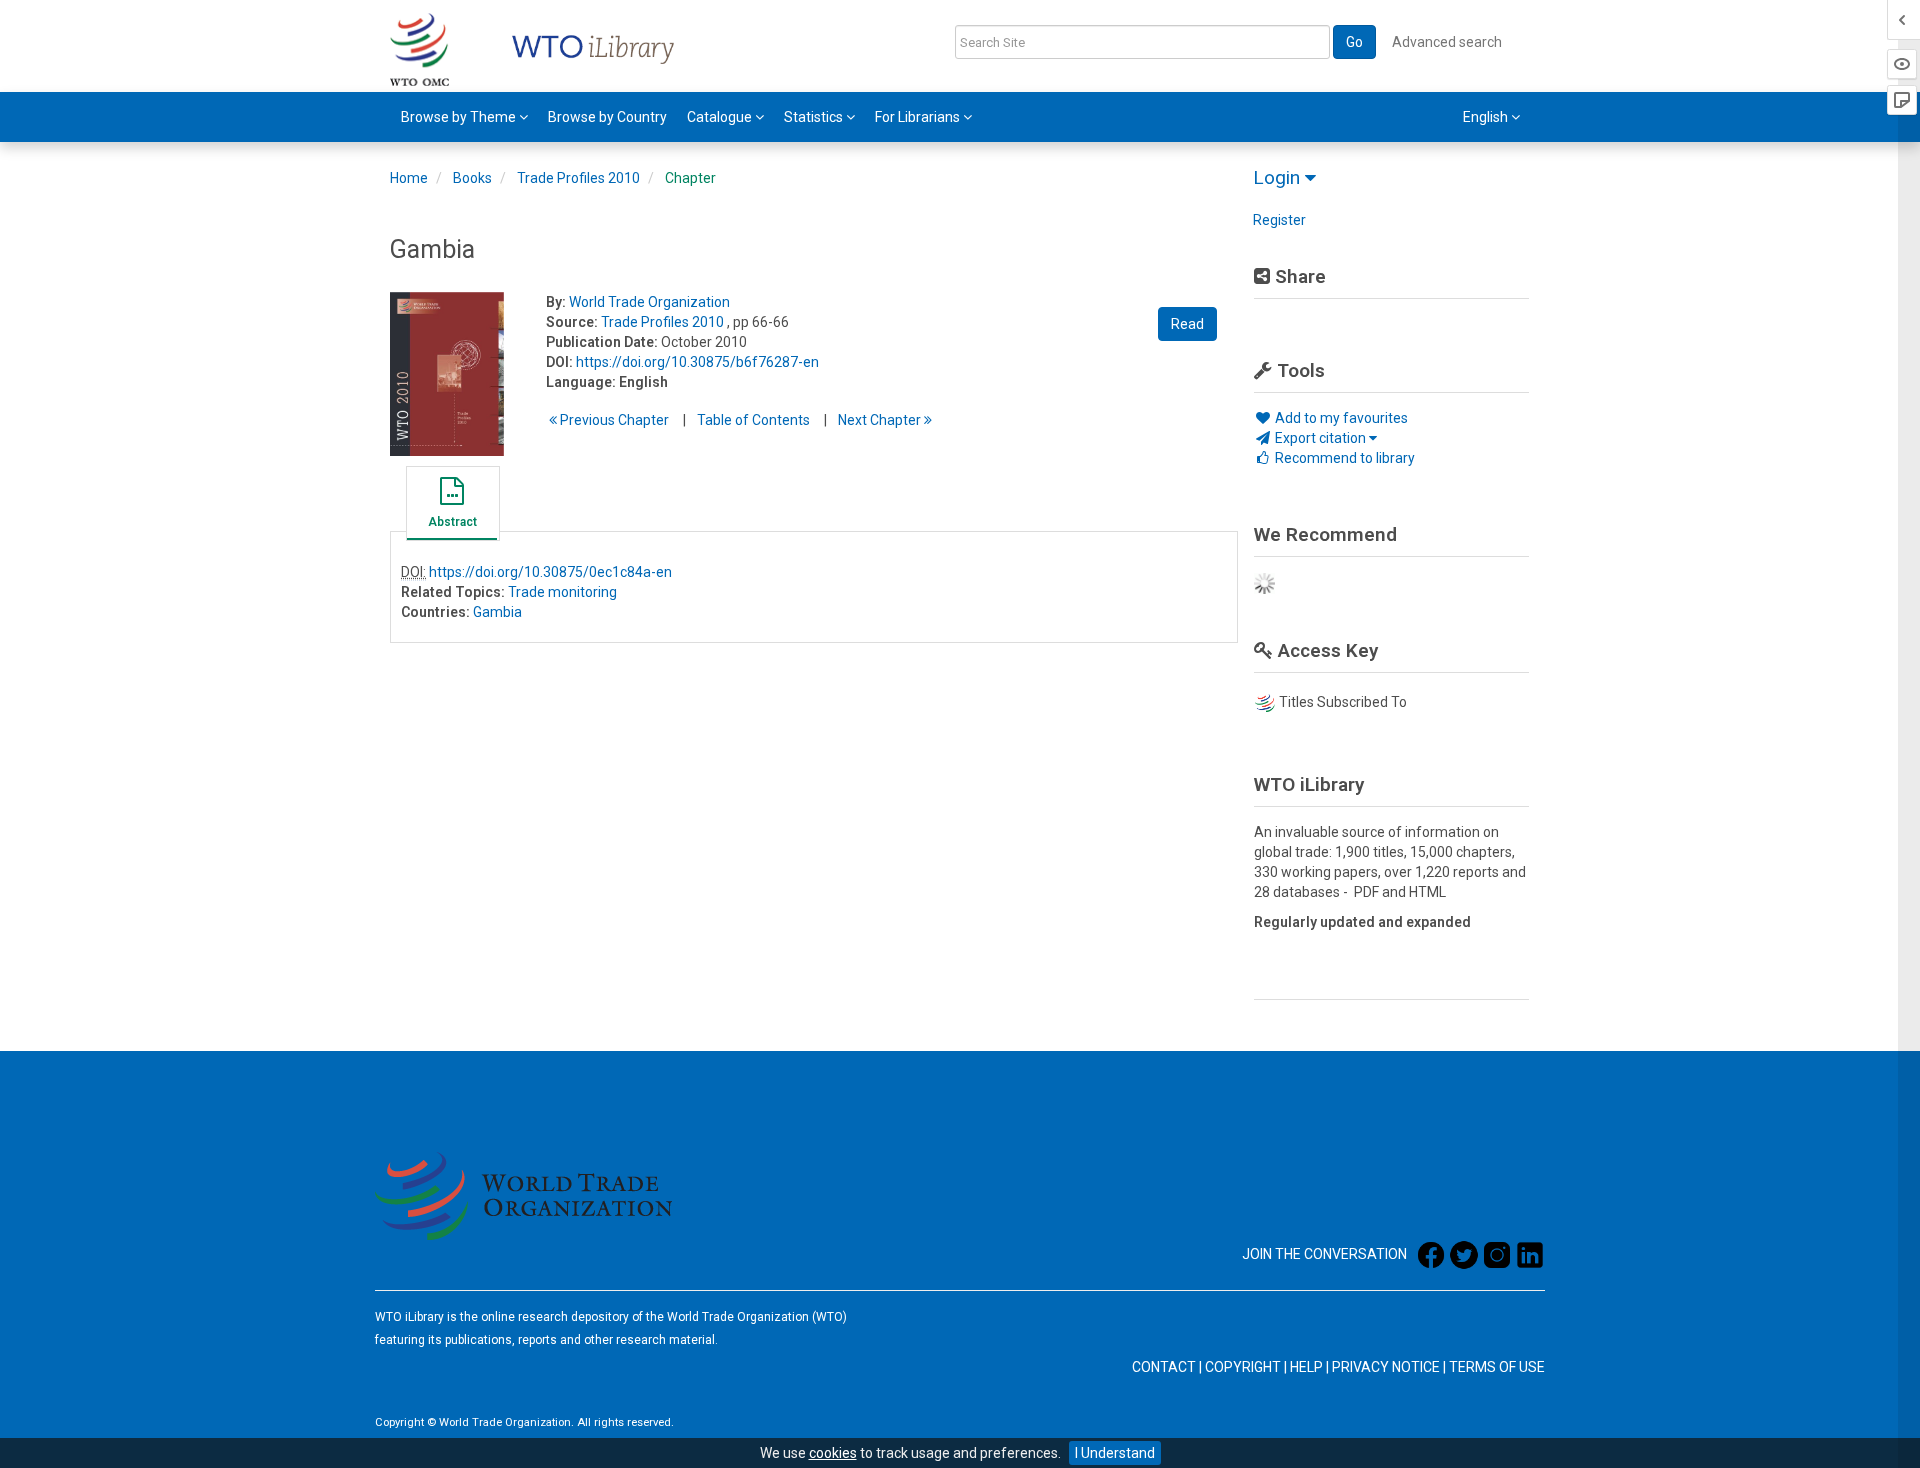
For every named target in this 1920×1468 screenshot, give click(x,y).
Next (881, 420)
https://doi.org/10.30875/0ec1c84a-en (550, 572)
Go (1354, 42)
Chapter (690, 178)
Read (1187, 324)
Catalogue (721, 117)
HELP (1306, 1367)
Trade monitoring (562, 592)
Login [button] (1279, 177)
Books (472, 178)
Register (1279, 220)
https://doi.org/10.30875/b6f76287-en (697, 362)
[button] (452, 506)
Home (409, 178)
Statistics (815, 117)
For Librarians (919, 117)
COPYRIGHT (1243, 1367)
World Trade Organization (649, 302)
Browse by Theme (460, 117)
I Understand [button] (1115, 1453)
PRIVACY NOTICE (1386, 1367)
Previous (613, 420)
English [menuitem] (1487, 117)
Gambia (497, 612)
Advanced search (1447, 42)
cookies (833, 1453)
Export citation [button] (1320, 438)
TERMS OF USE (1497, 1367)
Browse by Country (607, 117)
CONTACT (1164, 1367)
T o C (753, 420)
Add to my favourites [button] (1340, 418)
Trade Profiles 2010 (578, 178)
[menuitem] (464, 117)
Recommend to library (1343, 458)
